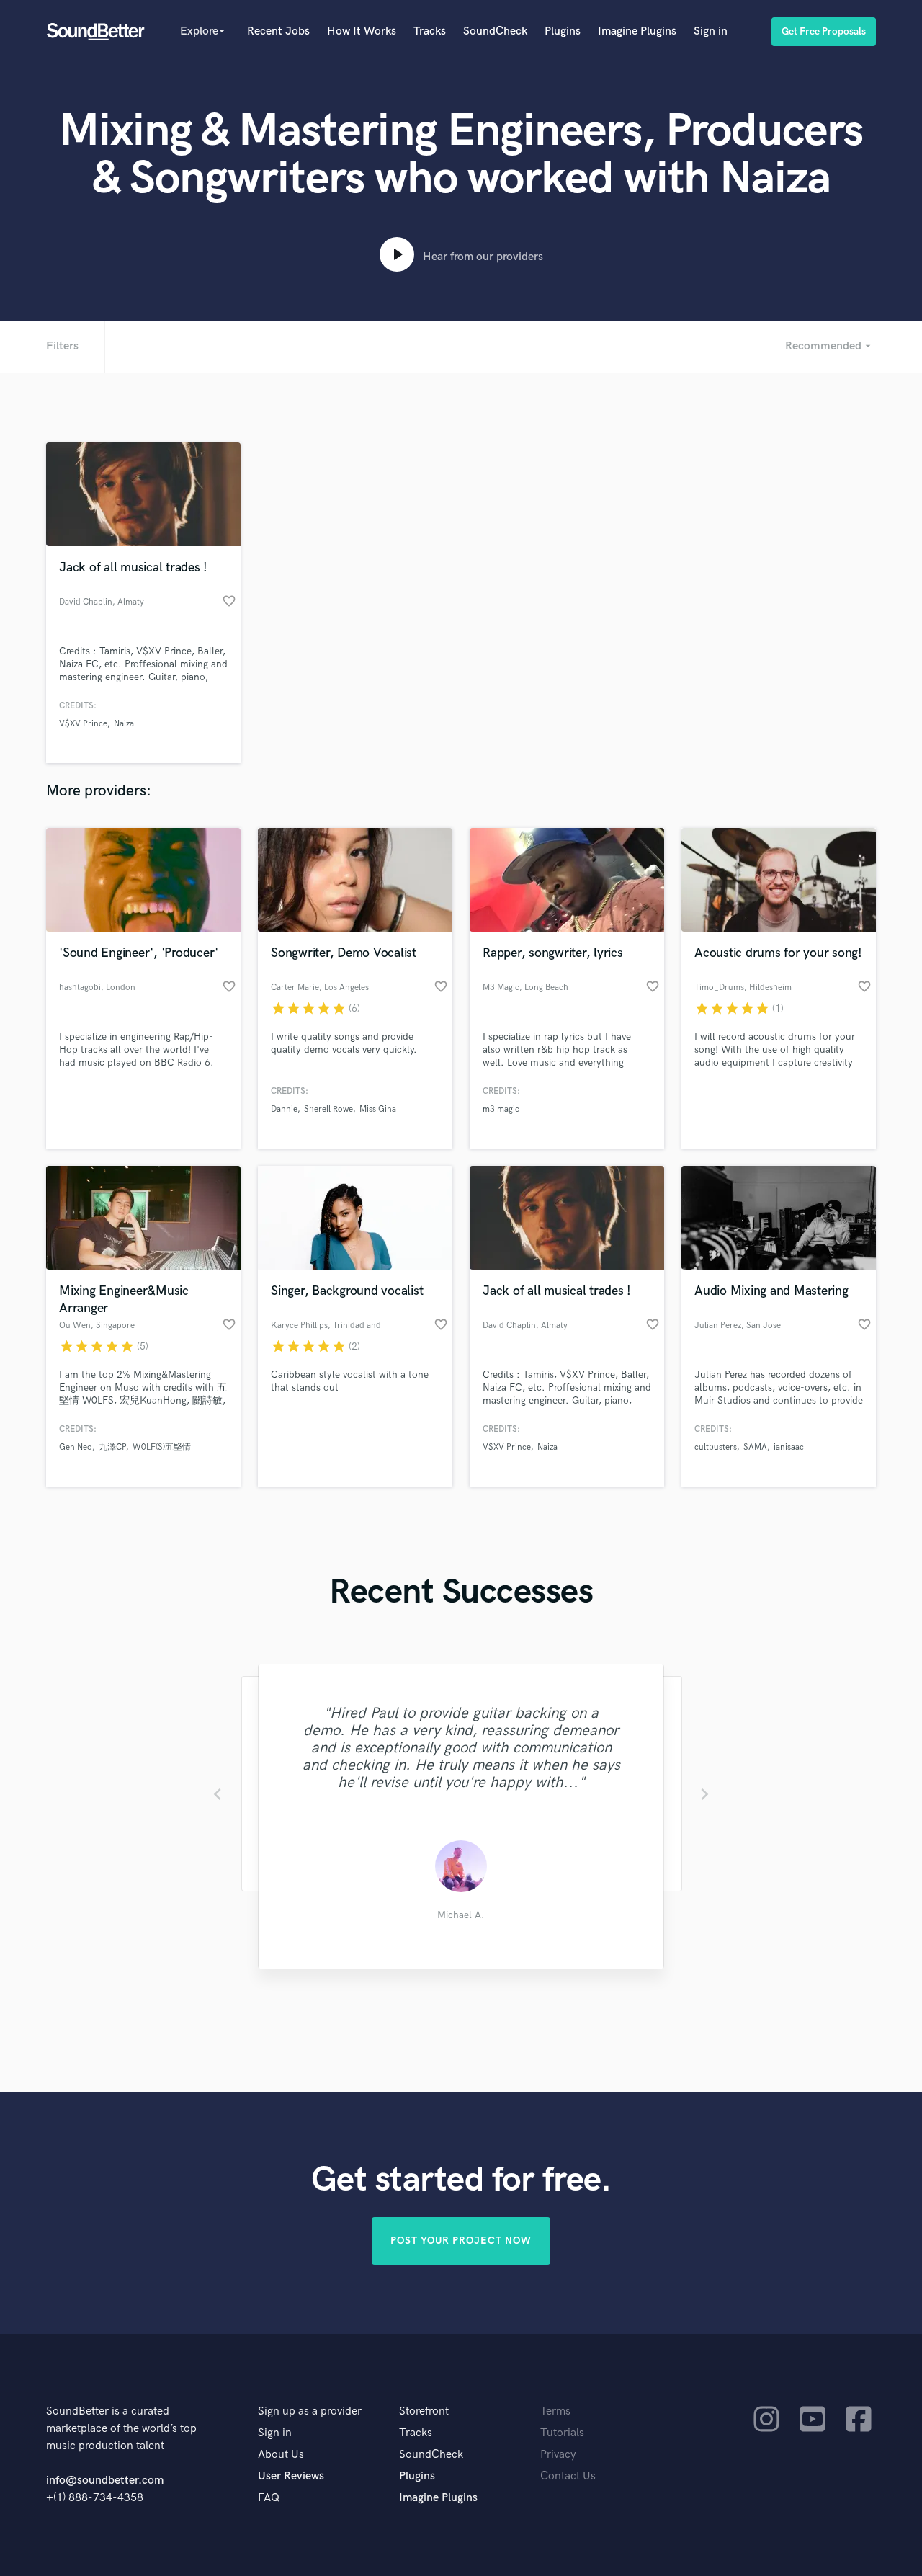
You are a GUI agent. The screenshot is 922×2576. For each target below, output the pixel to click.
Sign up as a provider (310, 2411)
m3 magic (501, 1109)
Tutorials (562, 2433)
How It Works (362, 31)
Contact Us (568, 2476)
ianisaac (789, 1447)
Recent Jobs (278, 31)
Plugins (563, 31)
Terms (555, 2411)
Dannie (284, 1109)
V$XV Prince (83, 724)
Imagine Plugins (637, 31)
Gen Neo (76, 1447)
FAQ (269, 2498)
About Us (281, 2455)
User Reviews (291, 2476)
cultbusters (716, 1447)
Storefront (424, 2411)
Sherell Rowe (328, 1109)
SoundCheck (495, 31)
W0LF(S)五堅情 (162, 1447)
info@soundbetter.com (105, 2481)
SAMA (755, 1447)
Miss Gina (378, 1109)
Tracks (430, 31)
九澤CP (112, 1447)
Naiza (124, 724)
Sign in (711, 31)
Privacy (558, 2455)
